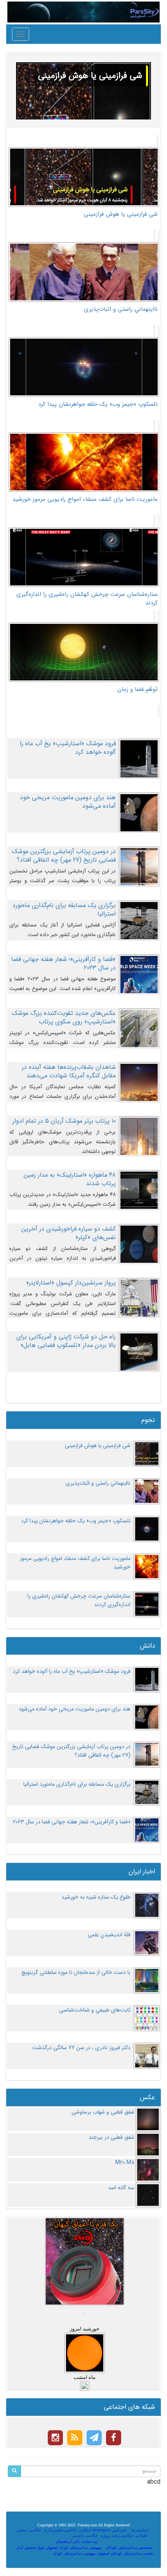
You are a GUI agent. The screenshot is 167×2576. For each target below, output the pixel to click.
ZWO (106, 2541)
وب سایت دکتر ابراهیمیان (76, 2541)
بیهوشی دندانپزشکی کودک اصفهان (74, 2547)
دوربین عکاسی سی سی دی (44, 2535)
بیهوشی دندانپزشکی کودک (75, 2553)
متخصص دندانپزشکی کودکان (129, 2547)
